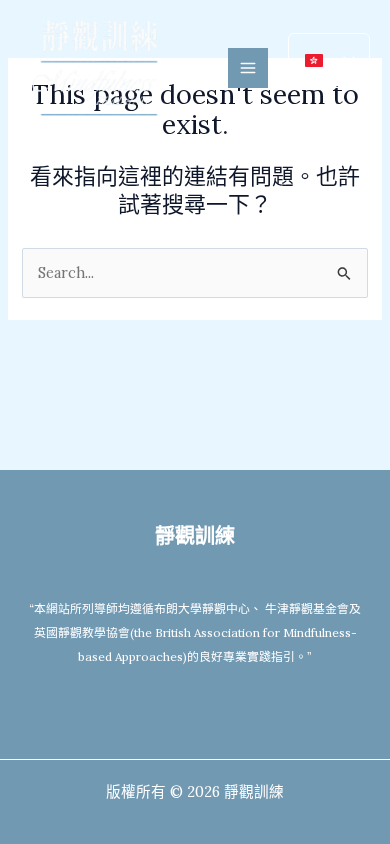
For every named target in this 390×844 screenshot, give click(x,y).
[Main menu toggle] (248, 68)
